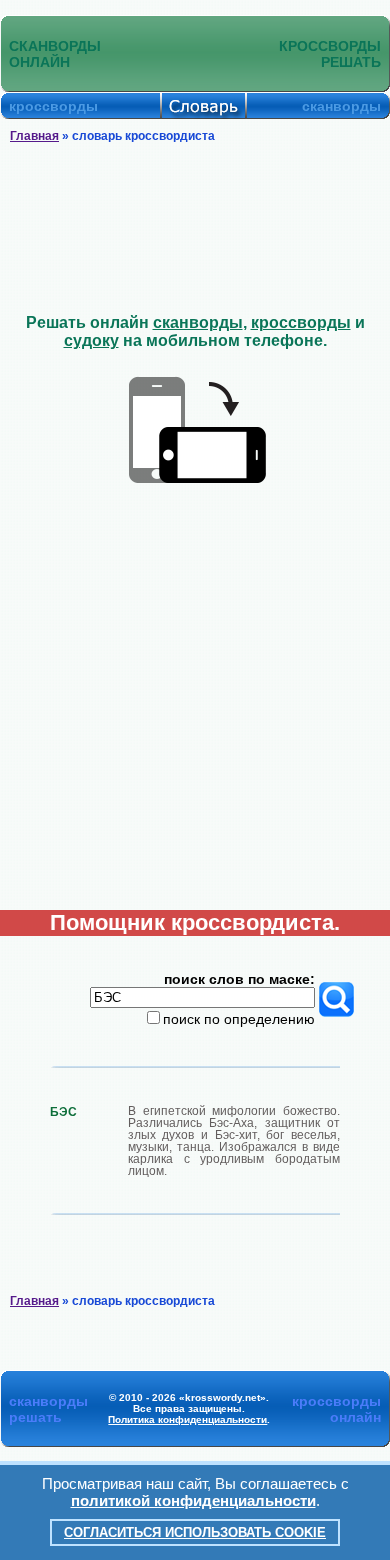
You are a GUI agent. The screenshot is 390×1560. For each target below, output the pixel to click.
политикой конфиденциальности (193, 1500)
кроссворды (301, 322)
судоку (91, 340)
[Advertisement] (195, 229)
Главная (34, 136)
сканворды (198, 322)
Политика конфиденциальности (187, 1419)
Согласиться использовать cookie (195, 1532)
